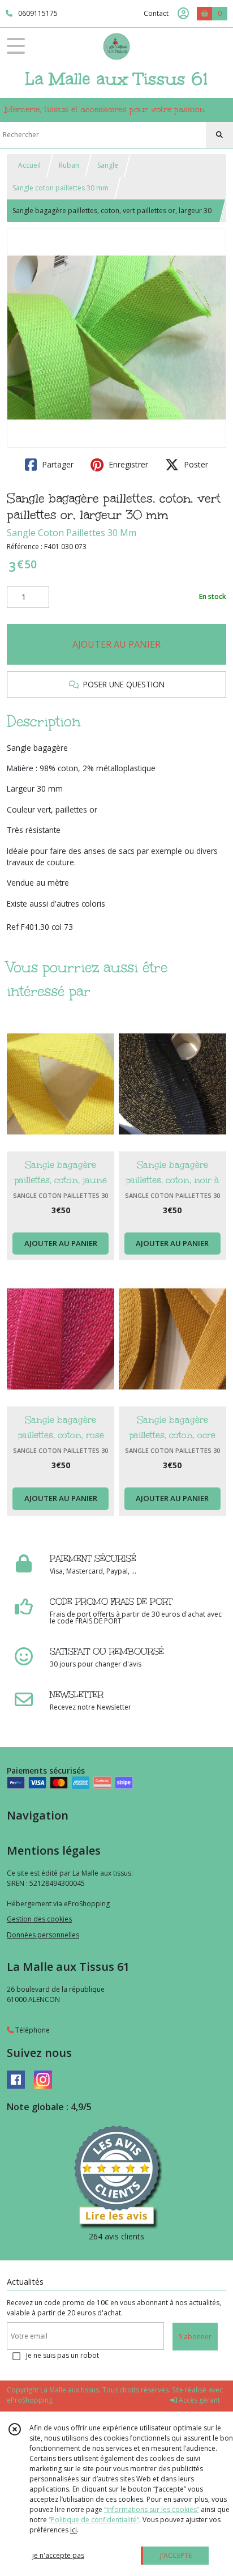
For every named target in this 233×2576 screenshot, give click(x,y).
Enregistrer (127, 464)
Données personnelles (43, 1935)
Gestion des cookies (39, 1919)
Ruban (69, 165)
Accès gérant (199, 2400)
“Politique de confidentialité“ (94, 2520)
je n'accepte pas (58, 2555)
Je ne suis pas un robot (62, 2355)
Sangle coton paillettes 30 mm (61, 188)
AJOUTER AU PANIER (116, 644)
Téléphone (32, 2030)
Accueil (29, 165)
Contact (156, 13)
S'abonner (195, 2337)
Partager (57, 464)
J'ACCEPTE (176, 2555)
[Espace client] (183, 14)
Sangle (108, 165)
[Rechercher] (219, 135)
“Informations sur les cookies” (152, 2509)
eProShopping (30, 2400)
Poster (195, 464)
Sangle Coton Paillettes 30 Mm (72, 533)
